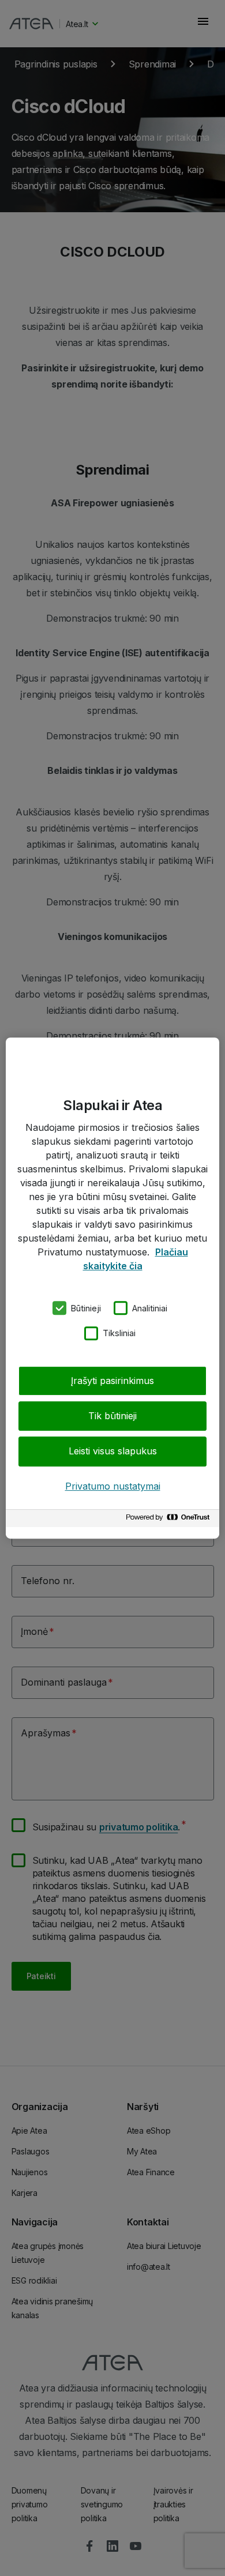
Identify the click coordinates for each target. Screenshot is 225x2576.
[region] (112, 1288)
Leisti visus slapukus (113, 1451)
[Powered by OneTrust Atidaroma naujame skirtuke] (170, 1520)
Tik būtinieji (112, 1416)
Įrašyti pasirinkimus (112, 1381)
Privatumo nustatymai (113, 1486)
